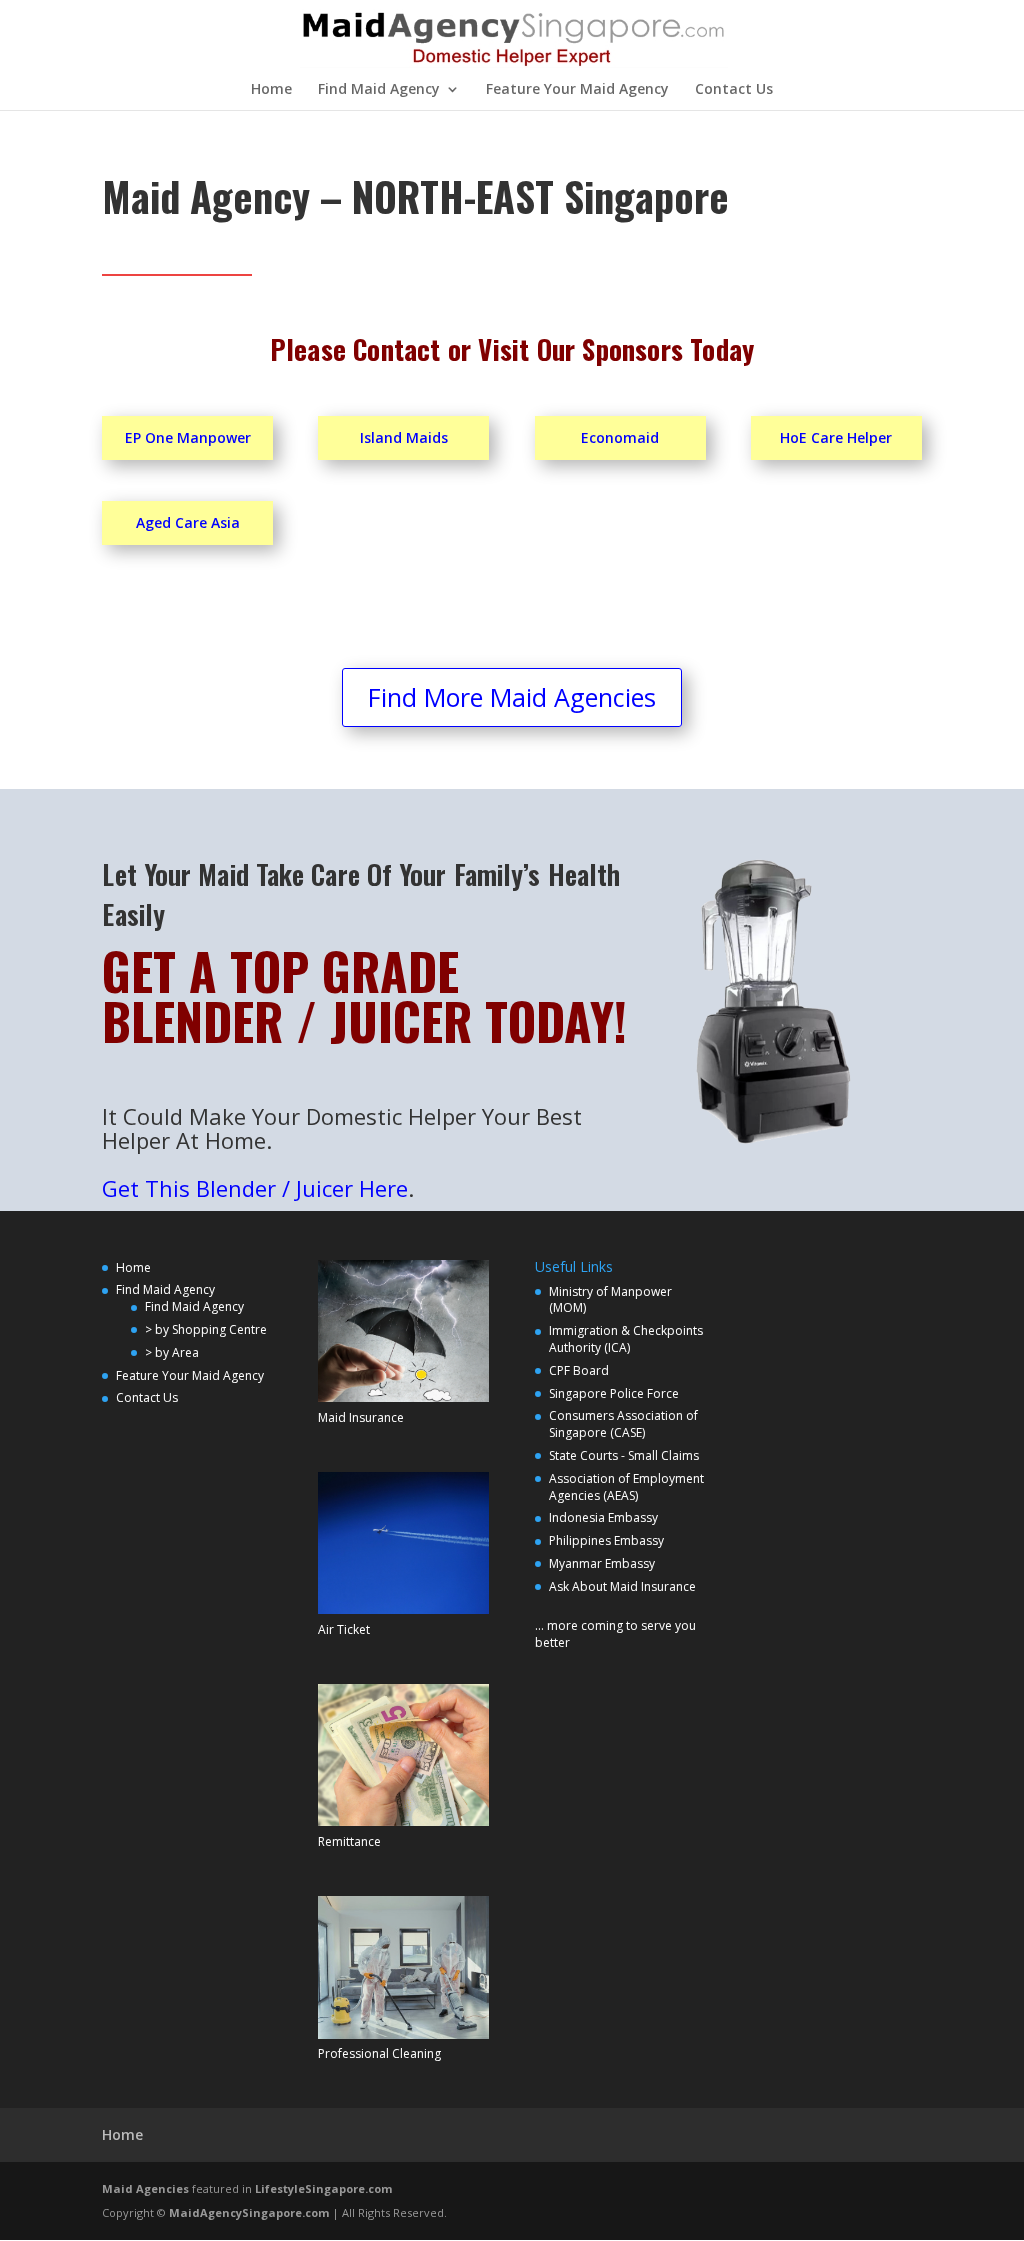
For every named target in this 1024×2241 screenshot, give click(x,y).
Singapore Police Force (614, 1393)
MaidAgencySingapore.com (249, 2212)
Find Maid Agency (379, 90)
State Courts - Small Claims (624, 1455)
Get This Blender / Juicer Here (255, 1188)
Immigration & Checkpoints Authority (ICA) (626, 1339)
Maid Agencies (145, 2188)
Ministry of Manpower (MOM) (610, 1300)
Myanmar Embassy (602, 1563)
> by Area (172, 1352)
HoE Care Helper (836, 437)
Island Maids (404, 437)
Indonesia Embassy (603, 1517)
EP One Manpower (188, 437)
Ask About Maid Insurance (622, 1586)
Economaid (620, 437)
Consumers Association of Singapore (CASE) (623, 1424)
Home (271, 90)
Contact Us (734, 90)
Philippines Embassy (606, 1540)
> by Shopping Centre (206, 1329)
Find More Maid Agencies (512, 697)
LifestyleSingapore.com (323, 2188)
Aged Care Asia (188, 522)
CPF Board (579, 1370)
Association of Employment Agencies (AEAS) (626, 1487)
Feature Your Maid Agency (577, 90)
